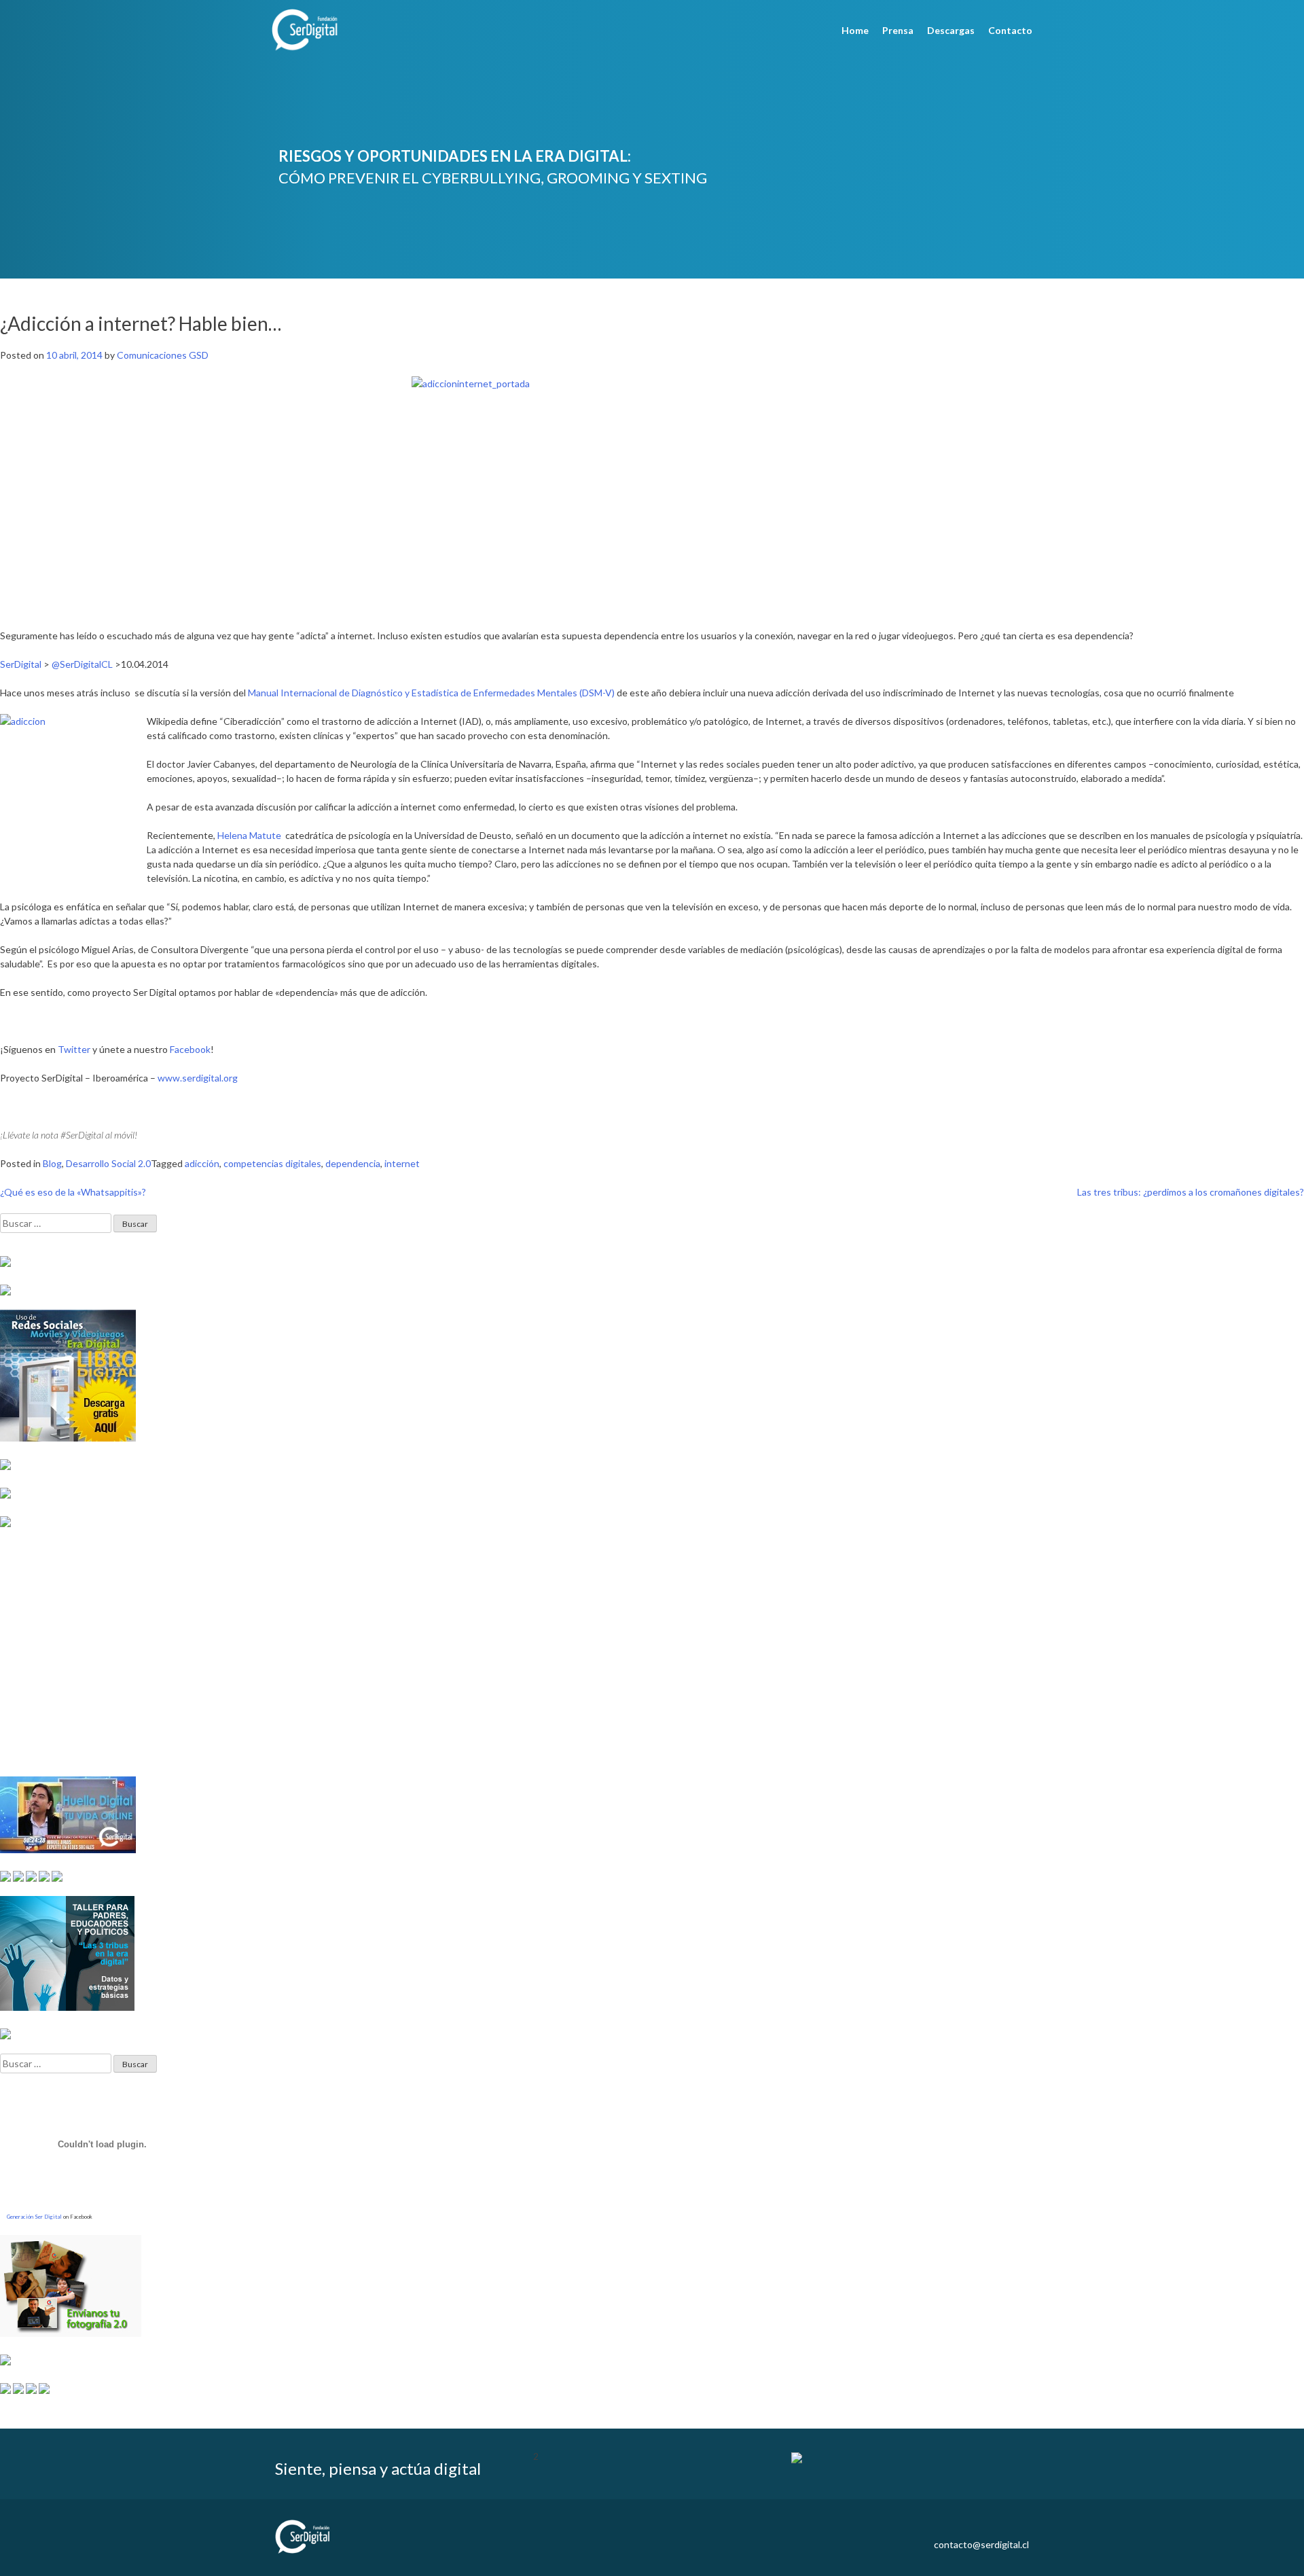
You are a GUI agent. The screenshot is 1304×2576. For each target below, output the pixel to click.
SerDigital (21, 664)
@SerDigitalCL (82, 664)
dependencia (353, 1163)
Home (855, 30)
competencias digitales (272, 1163)
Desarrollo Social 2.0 (108, 1163)
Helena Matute (249, 835)
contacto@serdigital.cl (981, 2544)
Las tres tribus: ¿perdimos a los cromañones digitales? (1191, 1192)
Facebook (190, 1049)
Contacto (1010, 30)
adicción (202, 1163)
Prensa (898, 30)
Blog (52, 1163)
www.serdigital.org (198, 1078)
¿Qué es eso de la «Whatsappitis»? (73, 1192)
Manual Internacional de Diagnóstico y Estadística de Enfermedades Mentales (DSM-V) (431, 693)
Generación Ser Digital (34, 2217)
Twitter (74, 1049)
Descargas (951, 30)
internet (402, 1163)
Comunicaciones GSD (163, 355)
